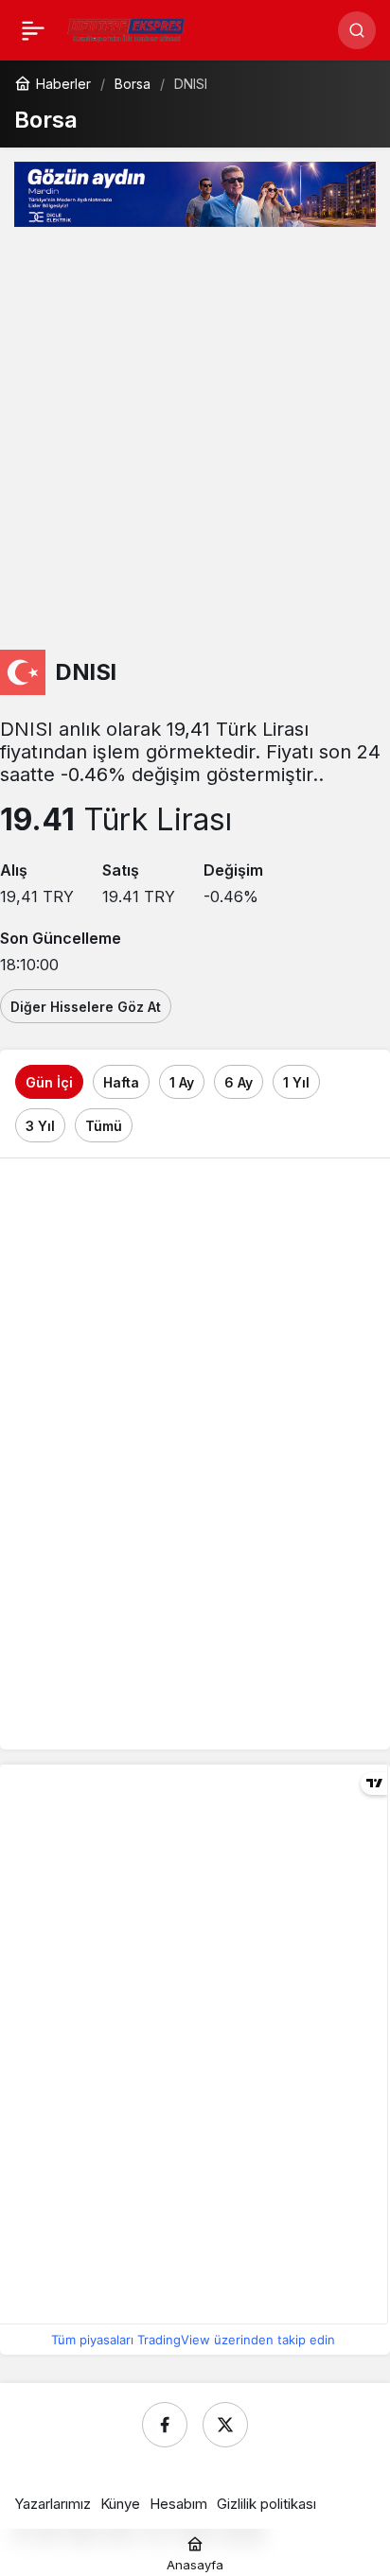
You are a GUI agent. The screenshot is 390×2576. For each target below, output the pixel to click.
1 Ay (182, 1082)
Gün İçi (49, 1082)
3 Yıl (40, 1126)
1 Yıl (296, 1082)
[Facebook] (165, 2425)
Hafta (121, 1082)
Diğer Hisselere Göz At (86, 1007)
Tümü (104, 1126)
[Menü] (33, 30)
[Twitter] (225, 2425)
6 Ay (239, 1082)
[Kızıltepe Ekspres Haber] (126, 28)
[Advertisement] (195, 441)
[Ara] (357, 30)
